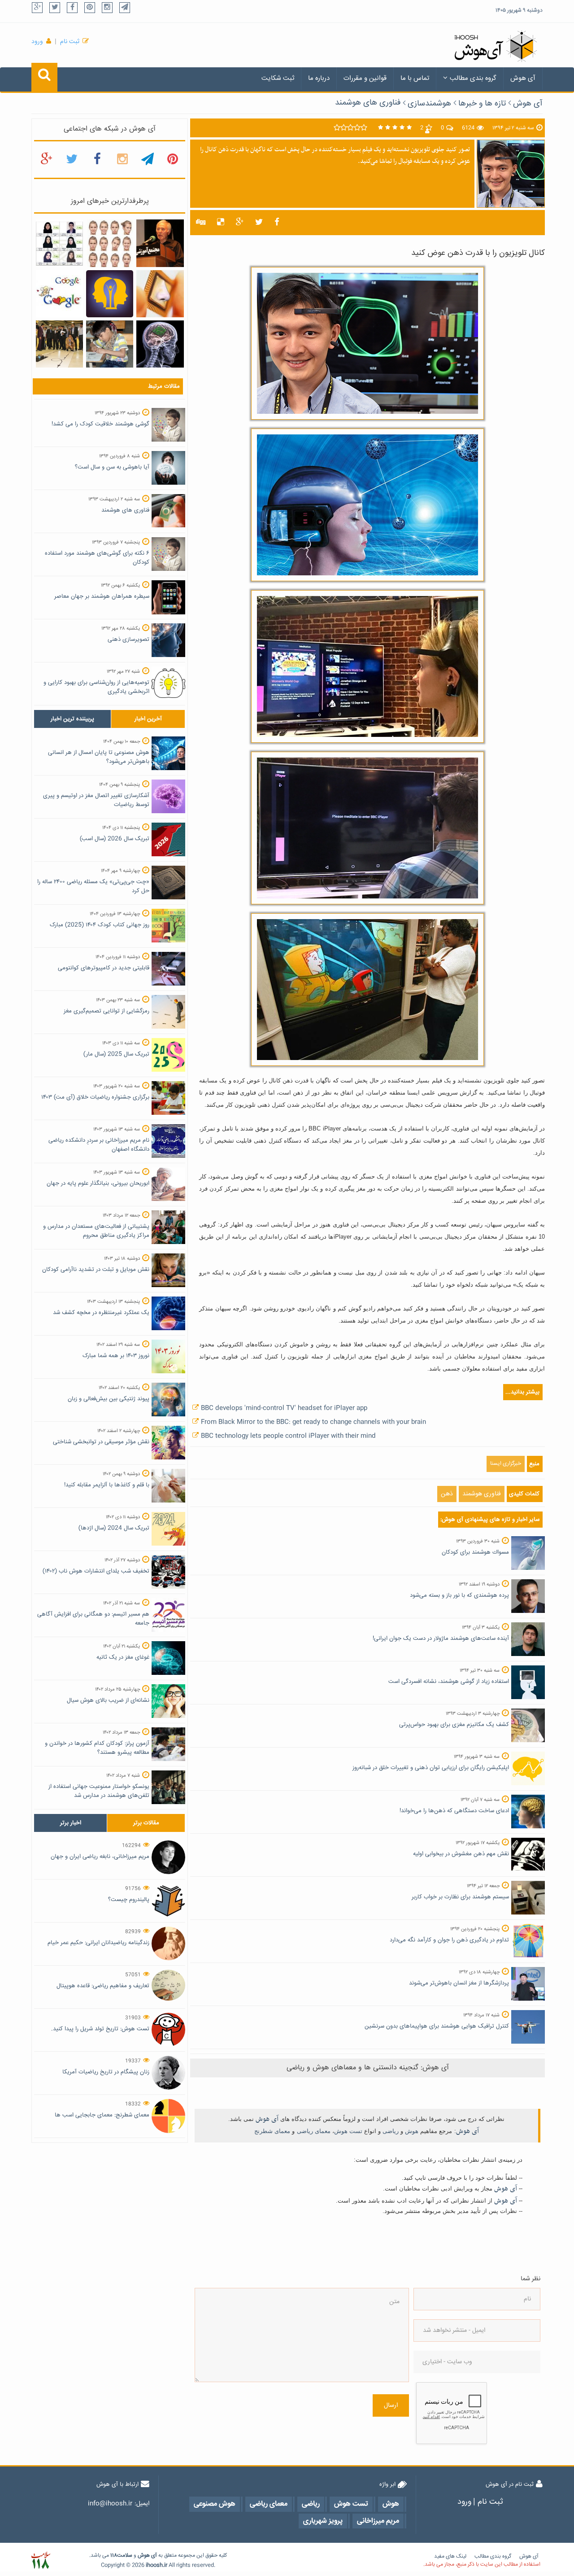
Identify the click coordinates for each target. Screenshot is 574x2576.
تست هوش (348, 2131)
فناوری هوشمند (482, 1494)
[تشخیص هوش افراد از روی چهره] (110, 244)
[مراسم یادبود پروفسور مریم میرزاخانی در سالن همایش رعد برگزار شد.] (160, 244)
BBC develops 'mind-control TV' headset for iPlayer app (284, 1408)
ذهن (447, 1494)
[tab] (72, 719)
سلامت (125, 2556)
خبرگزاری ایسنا (506, 1464)
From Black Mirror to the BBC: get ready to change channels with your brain (313, 1422)
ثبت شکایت (278, 78)
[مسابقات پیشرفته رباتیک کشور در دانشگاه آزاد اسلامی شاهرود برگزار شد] (59, 344)
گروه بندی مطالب (473, 78)
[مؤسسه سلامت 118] (41, 2561)
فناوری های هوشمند (368, 103)
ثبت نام (70, 42)
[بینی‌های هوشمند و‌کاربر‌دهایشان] (160, 294)
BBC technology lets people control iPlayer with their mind (288, 1436)
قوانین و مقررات (365, 78)
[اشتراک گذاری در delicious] (221, 223)
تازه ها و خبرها (482, 104)
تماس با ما (415, 78)
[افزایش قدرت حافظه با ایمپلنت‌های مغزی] (160, 344)
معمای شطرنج (272, 2131)
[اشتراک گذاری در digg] (201, 223)
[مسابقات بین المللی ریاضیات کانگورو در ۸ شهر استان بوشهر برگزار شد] (110, 344)
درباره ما (319, 78)
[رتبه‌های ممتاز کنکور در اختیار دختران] (59, 244)
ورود (37, 42)
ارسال (391, 2405)
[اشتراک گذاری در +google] (240, 223)
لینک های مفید (450, 2556)
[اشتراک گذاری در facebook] (277, 223)
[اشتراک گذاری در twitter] (259, 223)
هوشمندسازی (429, 104)
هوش (412, 2131)
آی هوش (523, 78)
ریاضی (391, 2131)
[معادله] (59, 294)
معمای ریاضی (314, 2131)
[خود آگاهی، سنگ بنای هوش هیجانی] (110, 294)
